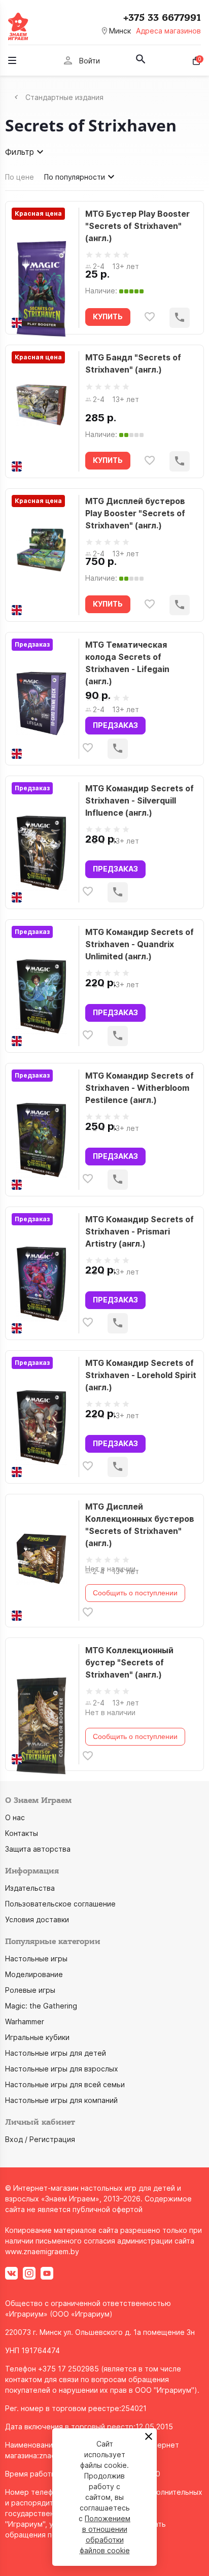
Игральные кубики (37, 2037)
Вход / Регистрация (40, 2139)
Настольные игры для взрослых (62, 2069)
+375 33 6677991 (162, 18)
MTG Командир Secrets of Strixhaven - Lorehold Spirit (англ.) (141, 1375)
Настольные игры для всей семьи (65, 2084)
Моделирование (34, 1974)
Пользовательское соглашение (60, 1904)
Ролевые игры (30, 1990)
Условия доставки (37, 1919)
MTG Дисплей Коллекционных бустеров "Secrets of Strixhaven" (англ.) (140, 1525)
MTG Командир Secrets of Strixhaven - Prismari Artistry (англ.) (140, 1231)
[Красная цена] (41, 268)
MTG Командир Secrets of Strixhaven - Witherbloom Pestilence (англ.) (140, 1088)
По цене (20, 177)
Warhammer (25, 2021)
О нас (15, 1817)
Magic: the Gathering (41, 2006)
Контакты (22, 1833)
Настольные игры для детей (56, 2053)
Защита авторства (38, 1849)
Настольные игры (36, 1959)
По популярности (75, 177)
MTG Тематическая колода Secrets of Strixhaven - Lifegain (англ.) (127, 663)
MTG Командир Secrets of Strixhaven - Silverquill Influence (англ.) (140, 800)
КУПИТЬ (108, 316)
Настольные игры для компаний (61, 2100)
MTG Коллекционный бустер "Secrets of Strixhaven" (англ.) (129, 1662)
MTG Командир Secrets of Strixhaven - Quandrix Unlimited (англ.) (140, 944)
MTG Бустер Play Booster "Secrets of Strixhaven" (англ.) (137, 226)
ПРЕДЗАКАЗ (115, 725)
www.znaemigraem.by (42, 2251)
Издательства (30, 1888)
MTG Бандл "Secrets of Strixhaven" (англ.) (133, 363)
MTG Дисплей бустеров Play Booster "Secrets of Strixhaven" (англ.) (135, 513)
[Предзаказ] (41, 699)
